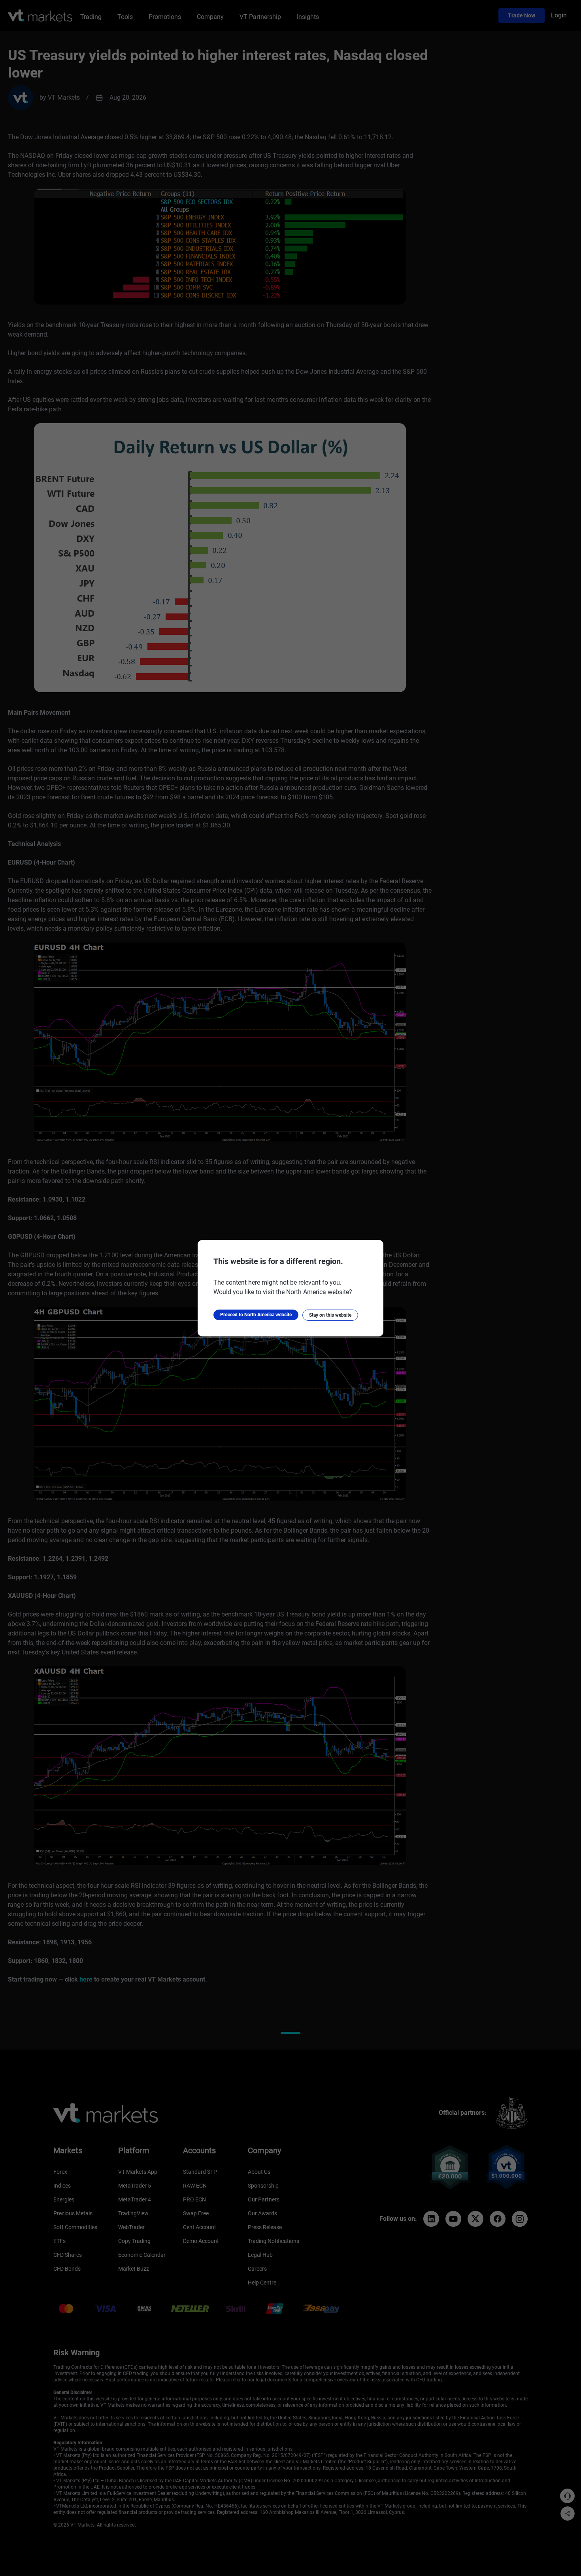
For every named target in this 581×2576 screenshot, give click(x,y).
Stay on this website (330, 1315)
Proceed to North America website (256, 1315)
